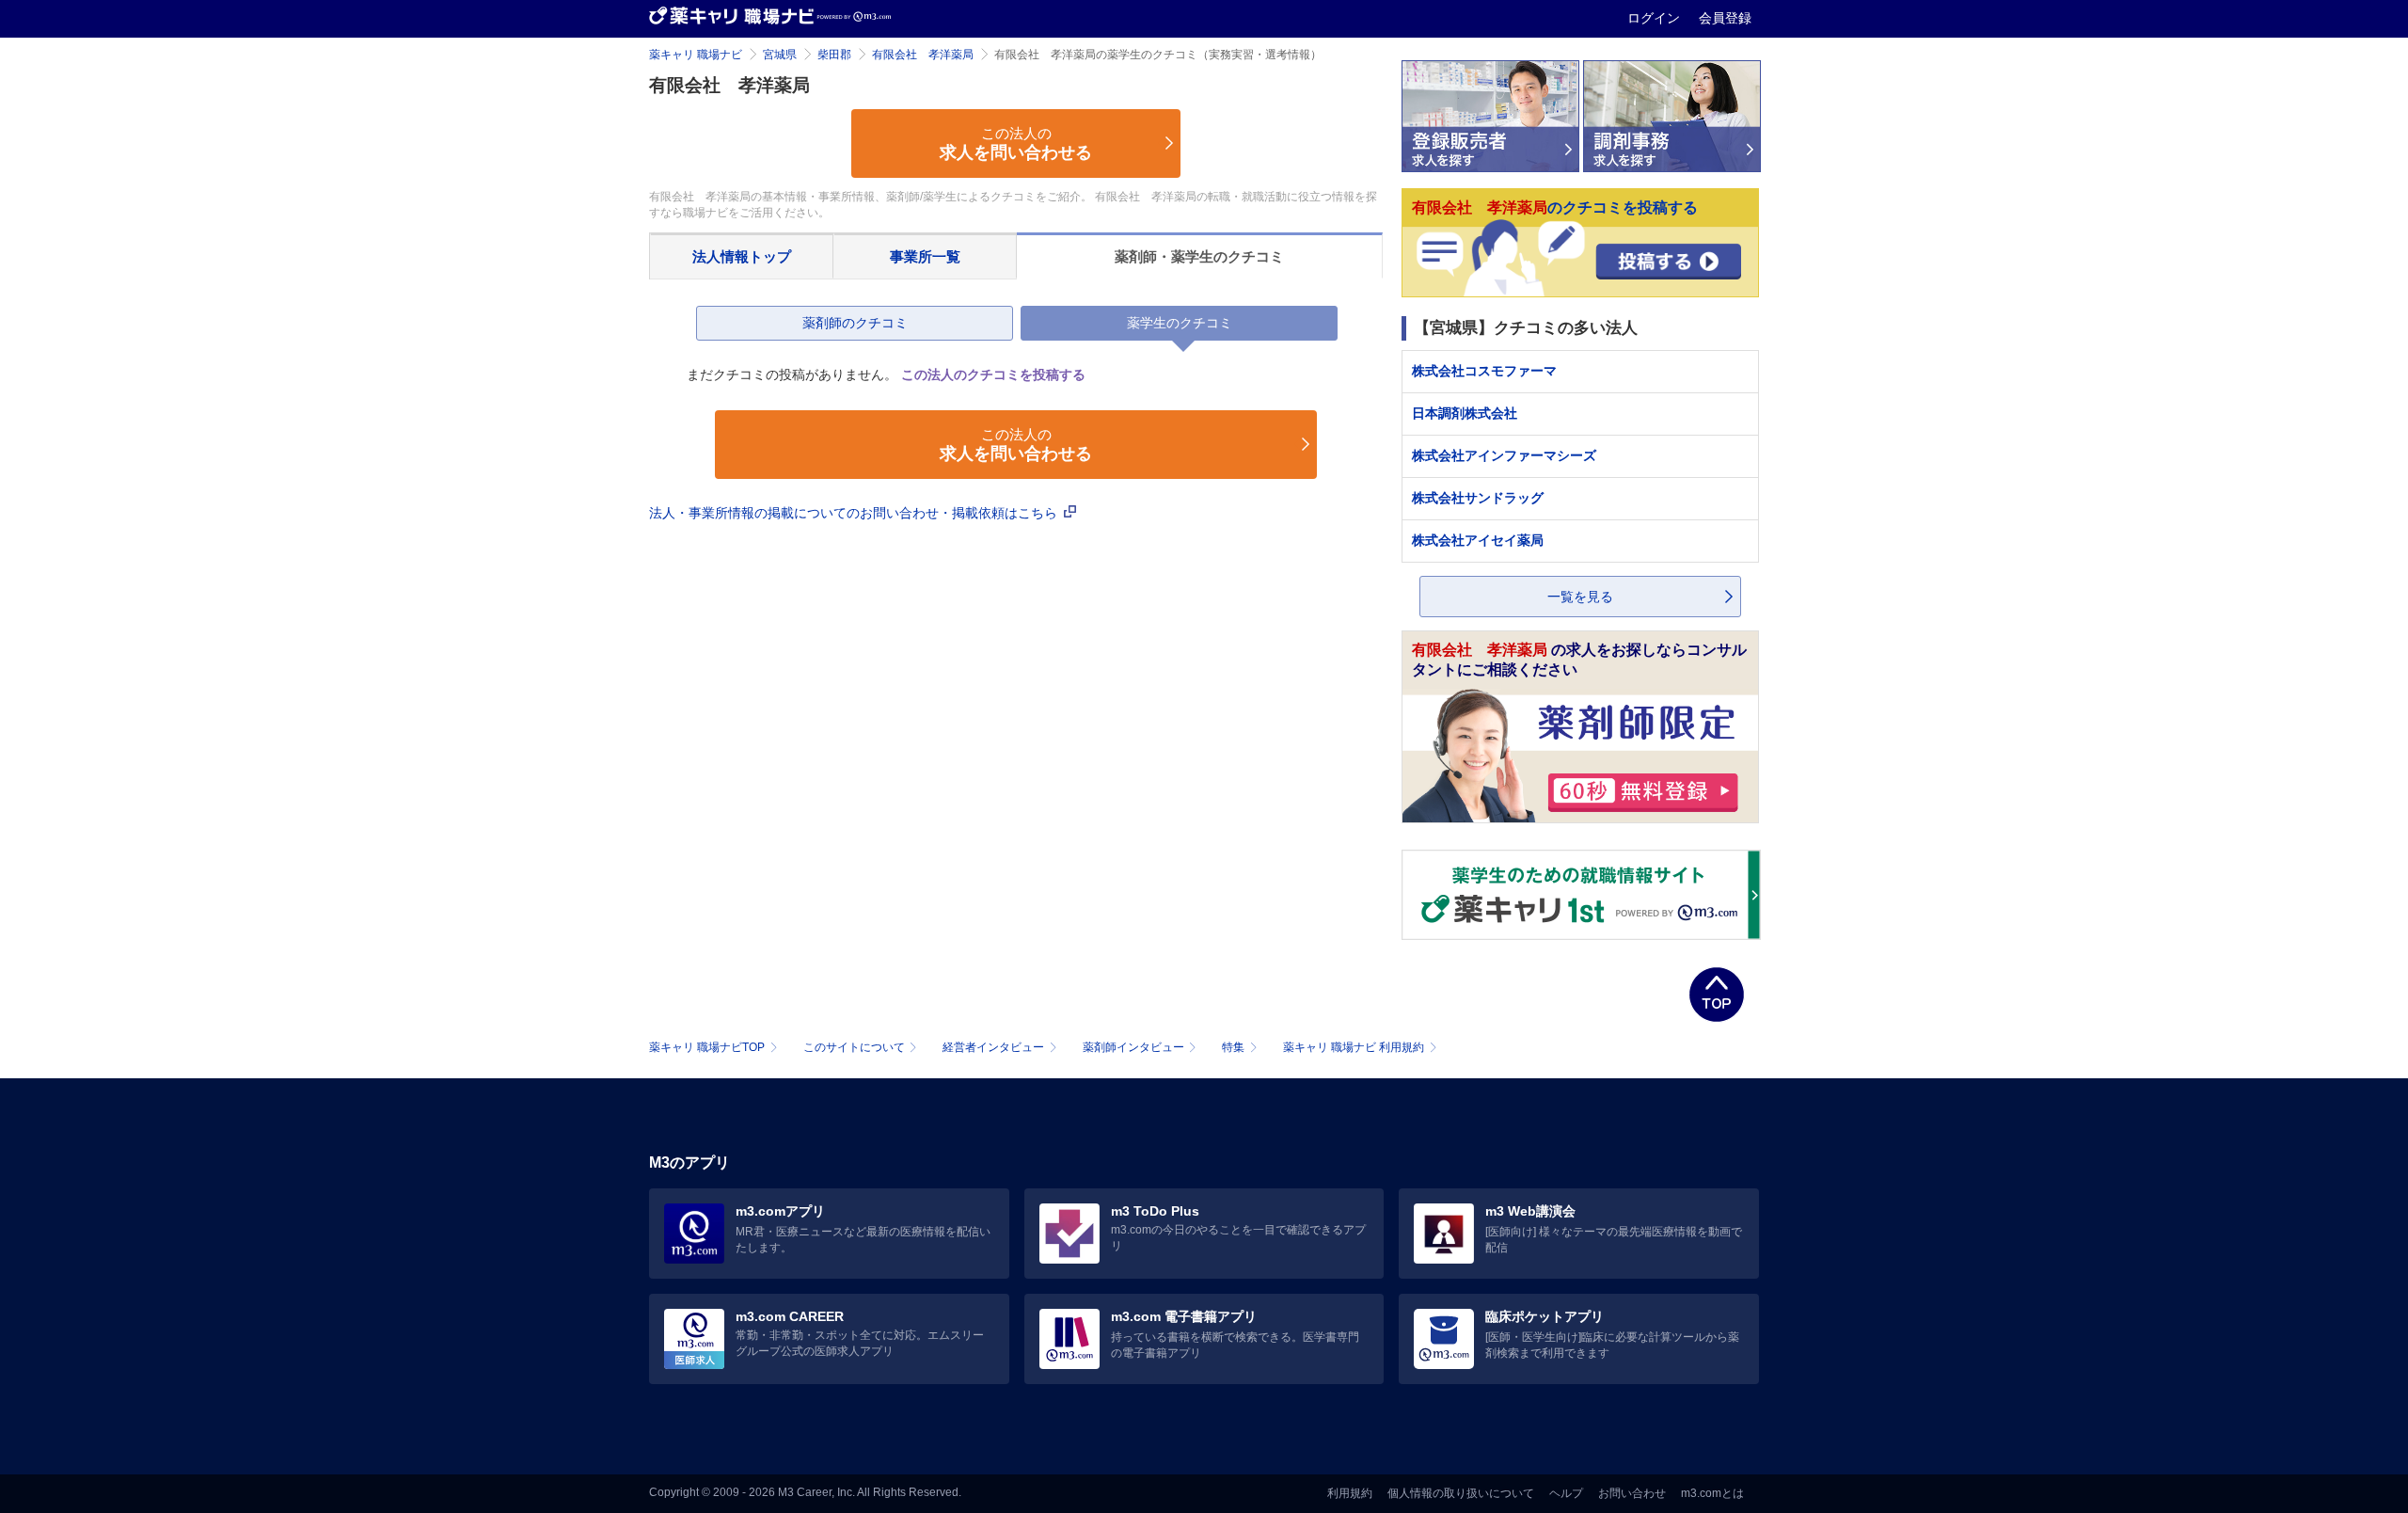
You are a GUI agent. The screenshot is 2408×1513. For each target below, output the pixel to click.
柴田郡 (834, 55)
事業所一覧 (925, 256)
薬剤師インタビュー (1133, 1047)
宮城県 (780, 55)
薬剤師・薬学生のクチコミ (1199, 256)
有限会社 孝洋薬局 (923, 55)
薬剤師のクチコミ (855, 323)
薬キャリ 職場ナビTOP (707, 1047)
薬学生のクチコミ (1180, 323)
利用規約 (1350, 1493)
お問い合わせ (1632, 1493)
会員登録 (1725, 18)
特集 (1233, 1047)
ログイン (1655, 18)
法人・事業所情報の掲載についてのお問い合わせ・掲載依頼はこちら (855, 513)
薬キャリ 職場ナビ (696, 55)
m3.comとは (1712, 1493)
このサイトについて (854, 1047)
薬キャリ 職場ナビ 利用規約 (1354, 1047)
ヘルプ (1566, 1493)
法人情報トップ (742, 256)
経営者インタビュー (993, 1047)
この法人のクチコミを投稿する (993, 374)
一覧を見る (1580, 597)
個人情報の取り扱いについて (1461, 1493)
